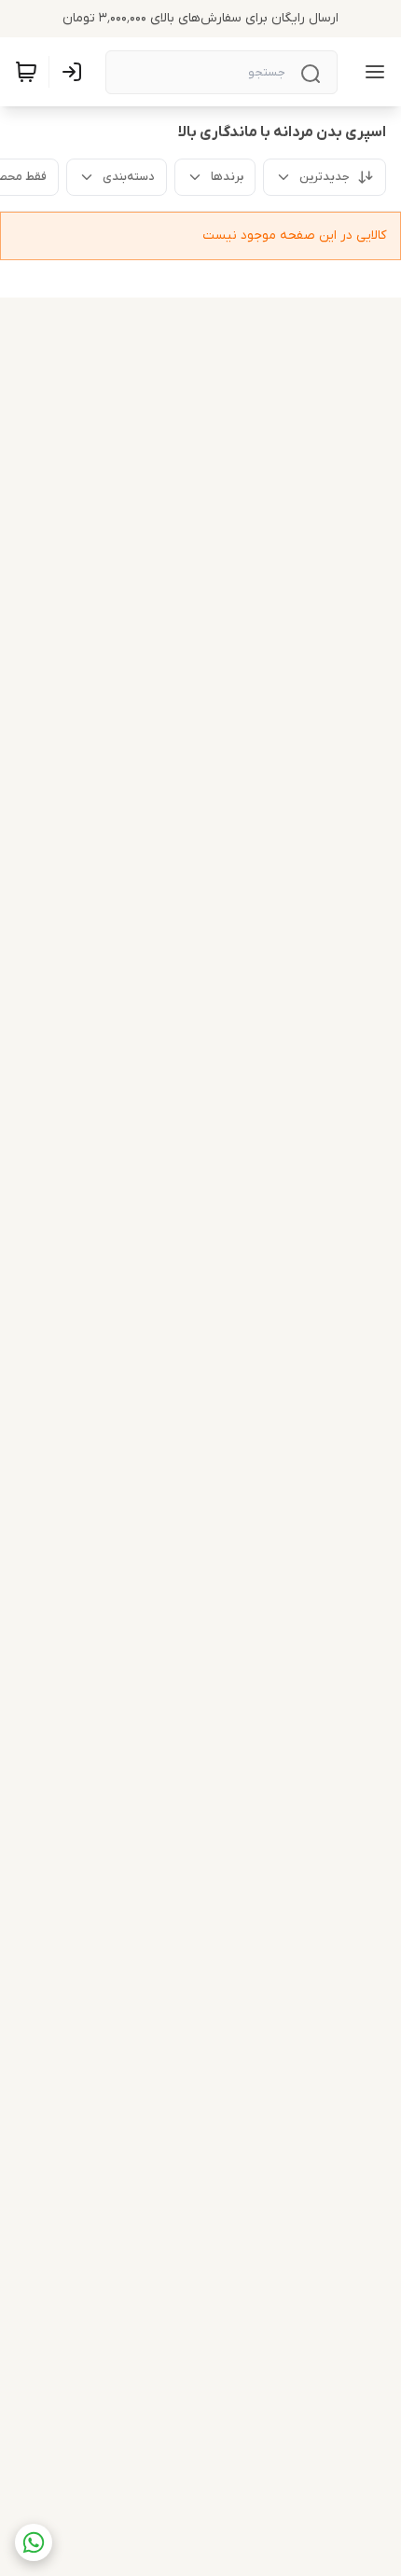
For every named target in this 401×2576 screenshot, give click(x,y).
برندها (227, 177)
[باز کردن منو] (371, 72)
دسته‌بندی (129, 177)
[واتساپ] (34, 2542)
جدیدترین (325, 177)
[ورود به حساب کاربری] (76, 72)
